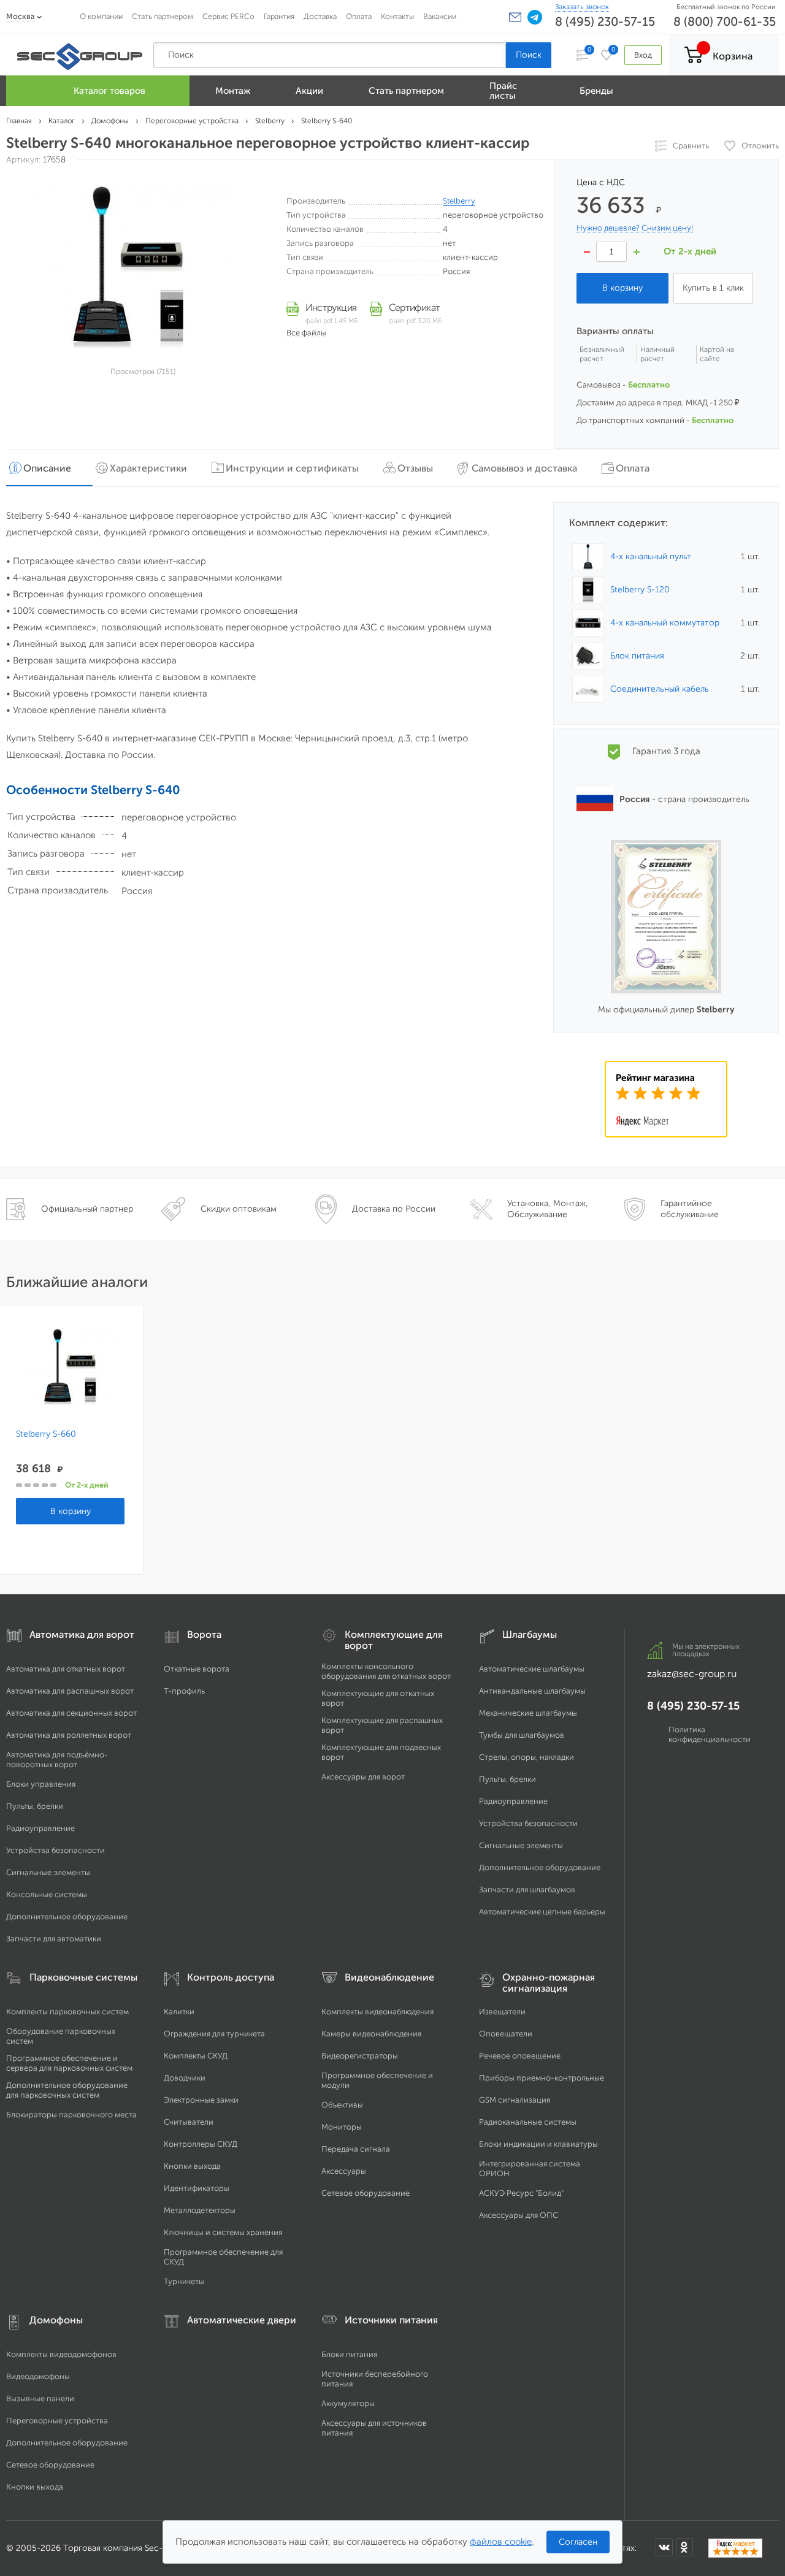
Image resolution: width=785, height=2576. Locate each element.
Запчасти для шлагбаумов (527, 1890)
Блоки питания (349, 2354)
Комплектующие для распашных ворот (382, 1725)
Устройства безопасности (56, 1850)
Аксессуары (344, 2171)
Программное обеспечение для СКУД (223, 2257)
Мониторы (342, 2127)
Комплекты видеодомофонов (61, 2354)
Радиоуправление (40, 1828)
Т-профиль (184, 1691)
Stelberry (459, 201)
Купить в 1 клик (713, 288)
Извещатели (502, 2012)
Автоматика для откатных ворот (66, 1669)
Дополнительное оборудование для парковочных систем (67, 2090)
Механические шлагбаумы (528, 1713)
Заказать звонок (582, 7)
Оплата (359, 16)
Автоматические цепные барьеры (542, 1912)
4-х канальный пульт (651, 556)
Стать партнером (163, 16)
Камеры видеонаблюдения (371, 2034)
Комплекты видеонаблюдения (377, 2012)
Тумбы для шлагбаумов (522, 1735)
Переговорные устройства (57, 2421)
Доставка (320, 16)
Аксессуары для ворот (363, 1777)
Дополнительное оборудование (67, 1917)
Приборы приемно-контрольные (542, 2078)
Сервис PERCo (228, 16)
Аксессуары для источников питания (374, 2428)
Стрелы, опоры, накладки (527, 1757)
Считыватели (189, 2122)
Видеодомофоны (38, 2376)
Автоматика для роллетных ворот (69, 1735)
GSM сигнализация (515, 2100)
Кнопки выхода (192, 2166)
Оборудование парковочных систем (61, 2036)
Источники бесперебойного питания (375, 2379)
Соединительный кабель (660, 689)
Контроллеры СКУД (201, 2144)
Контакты (397, 16)
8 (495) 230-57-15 (605, 21)
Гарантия (279, 16)
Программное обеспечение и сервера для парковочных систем (69, 2063)
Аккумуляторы (348, 2403)
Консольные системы (47, 1894)
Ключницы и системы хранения (223, 2232)
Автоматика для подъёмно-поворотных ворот (57, 1760)
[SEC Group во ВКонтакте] (664, 2547)
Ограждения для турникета (214, 2034)
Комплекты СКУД (196, 2056)
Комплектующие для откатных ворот (378, 1698)
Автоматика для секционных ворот (71, 1713)
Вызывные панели (40, 2398)
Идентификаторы (197, 2188)
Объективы (342, 2105)
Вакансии (440, 16)
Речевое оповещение (520, 2056)
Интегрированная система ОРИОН (530, 2169)
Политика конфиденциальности (710, 1734)
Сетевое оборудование (366, 2193)
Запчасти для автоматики (54, 1939)
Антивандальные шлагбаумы (532, 1691)
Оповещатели (506, 2034)
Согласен (578, 2542)
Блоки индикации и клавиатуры (538, 2144)
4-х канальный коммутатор (665, 623)
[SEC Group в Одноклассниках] (684, 2547)
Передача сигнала (356, 2149)
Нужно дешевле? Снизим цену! (635, 228)
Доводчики (185, 2078)
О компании (101, 16)
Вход (643, 55)
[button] (515, 17)
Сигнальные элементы (48, 1872)
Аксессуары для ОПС (519, 2215)
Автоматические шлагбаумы (532, 1669)
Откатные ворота (197, 1669)
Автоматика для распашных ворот (70, 1691)
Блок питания (637, 656)
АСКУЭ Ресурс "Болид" (521, 2193)
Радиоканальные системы (528, 2122)
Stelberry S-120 (640, 590)
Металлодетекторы (200, 2210)
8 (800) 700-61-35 (725, 21)
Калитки (179, 2012)
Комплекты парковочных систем (67, 2012)
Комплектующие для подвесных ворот (381, 1752)
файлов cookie (501, 2542)
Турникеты (184, 2281)
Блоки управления (41, 1784)
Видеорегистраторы (360, 2056)
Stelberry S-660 (46, 1434)
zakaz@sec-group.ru (692, 1674)
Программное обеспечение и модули (377, 2080)
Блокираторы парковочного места (71, 2115)
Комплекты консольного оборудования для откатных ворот (386, 1671)
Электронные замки (201, 2100)
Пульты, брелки (35, 1806)
